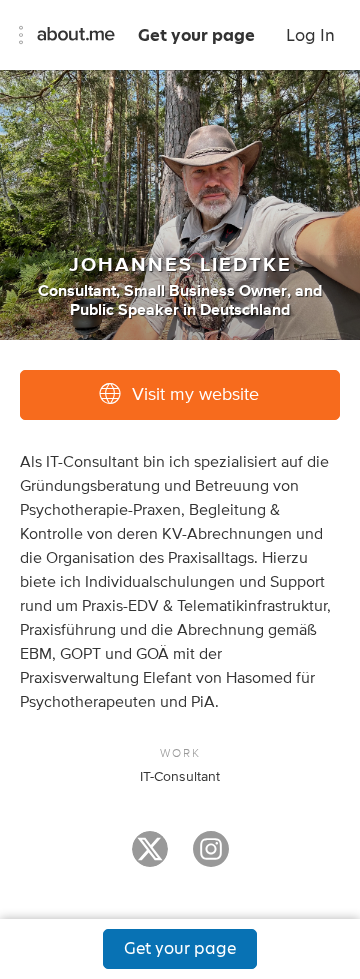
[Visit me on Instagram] (211, 858)
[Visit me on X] (150, 858)
